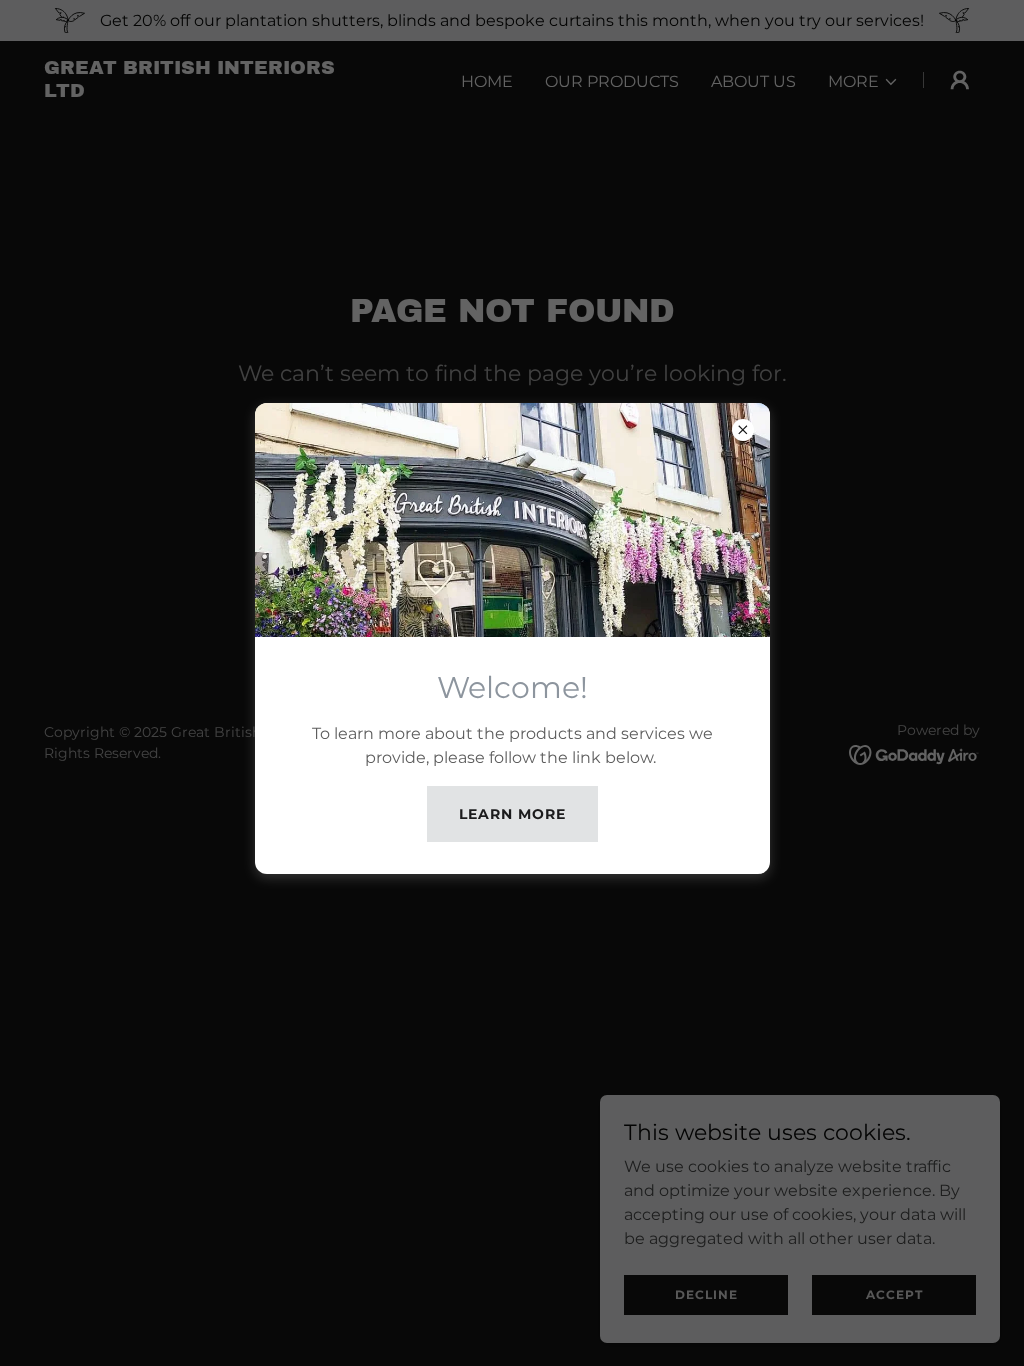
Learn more (512, 814)
